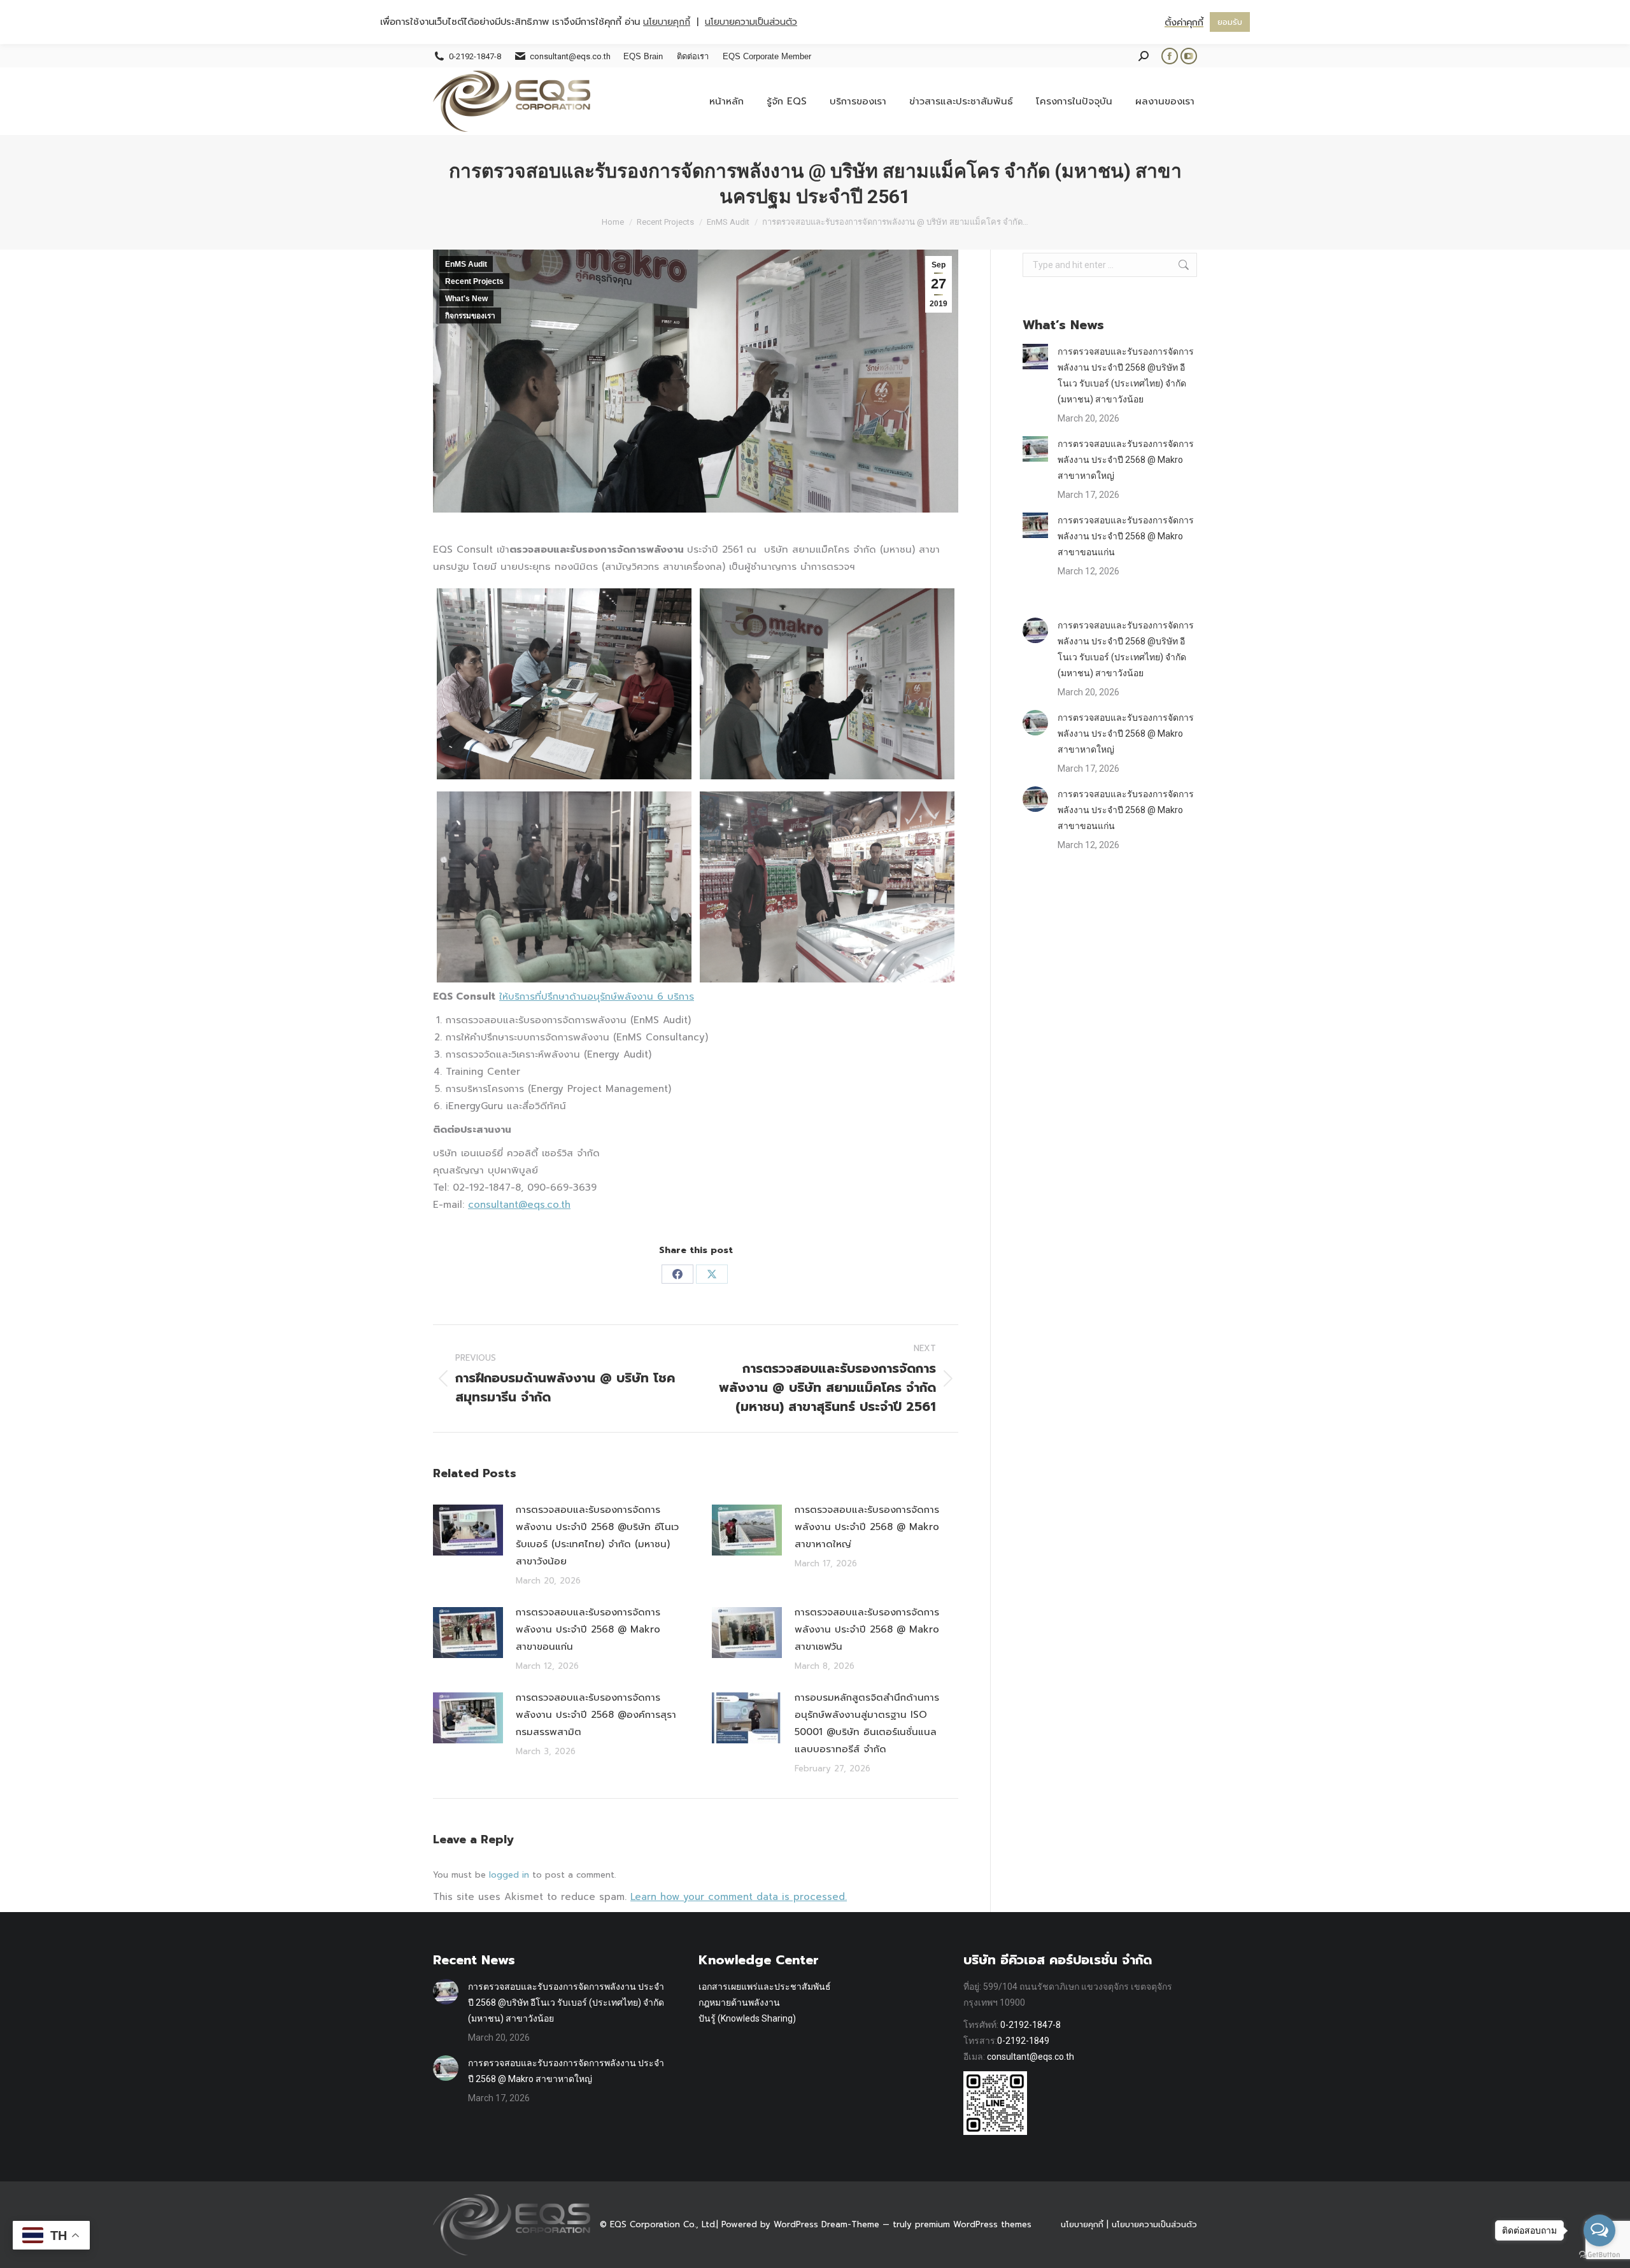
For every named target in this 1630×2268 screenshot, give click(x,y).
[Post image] (468, 1530)
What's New (466, 299)
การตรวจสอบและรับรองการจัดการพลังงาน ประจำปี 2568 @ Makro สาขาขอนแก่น (588, 1629)
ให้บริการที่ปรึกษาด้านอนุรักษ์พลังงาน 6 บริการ (597, 996)
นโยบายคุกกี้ (1082, 2224)
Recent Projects (474, 281)
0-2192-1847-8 (1031, 2025)
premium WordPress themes (973, 2224)
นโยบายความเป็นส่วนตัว (1154, 2224)
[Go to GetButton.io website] (1599, 2255)
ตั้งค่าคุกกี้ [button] (1184, 22)
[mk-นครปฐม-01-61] (564, 684)
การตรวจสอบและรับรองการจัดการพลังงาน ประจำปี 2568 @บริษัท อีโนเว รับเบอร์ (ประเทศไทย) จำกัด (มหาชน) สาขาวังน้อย (597, 1535)
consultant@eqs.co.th (519, 1205)
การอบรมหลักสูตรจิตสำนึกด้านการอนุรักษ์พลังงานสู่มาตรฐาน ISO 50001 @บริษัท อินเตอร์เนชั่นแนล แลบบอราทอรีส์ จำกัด (867, 1723)
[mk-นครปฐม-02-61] (827, 684)
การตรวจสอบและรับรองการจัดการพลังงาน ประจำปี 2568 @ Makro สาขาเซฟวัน (867, 1629)
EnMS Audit (466, 264)
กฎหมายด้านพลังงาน (739, 2002)
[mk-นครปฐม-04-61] (827, 887)
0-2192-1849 (1023, 2041)
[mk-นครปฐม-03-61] (564, 887)
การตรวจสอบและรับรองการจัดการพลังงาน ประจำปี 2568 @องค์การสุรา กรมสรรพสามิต (596, 1715)
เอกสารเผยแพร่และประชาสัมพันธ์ (765, 1987)
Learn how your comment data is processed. (739, 1897)
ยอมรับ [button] (1230, 22)
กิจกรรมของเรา (470, 316)
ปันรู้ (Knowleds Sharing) (747, 2018)
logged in (509, 1875)
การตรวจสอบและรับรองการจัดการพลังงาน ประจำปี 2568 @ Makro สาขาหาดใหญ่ (867, 1527)
